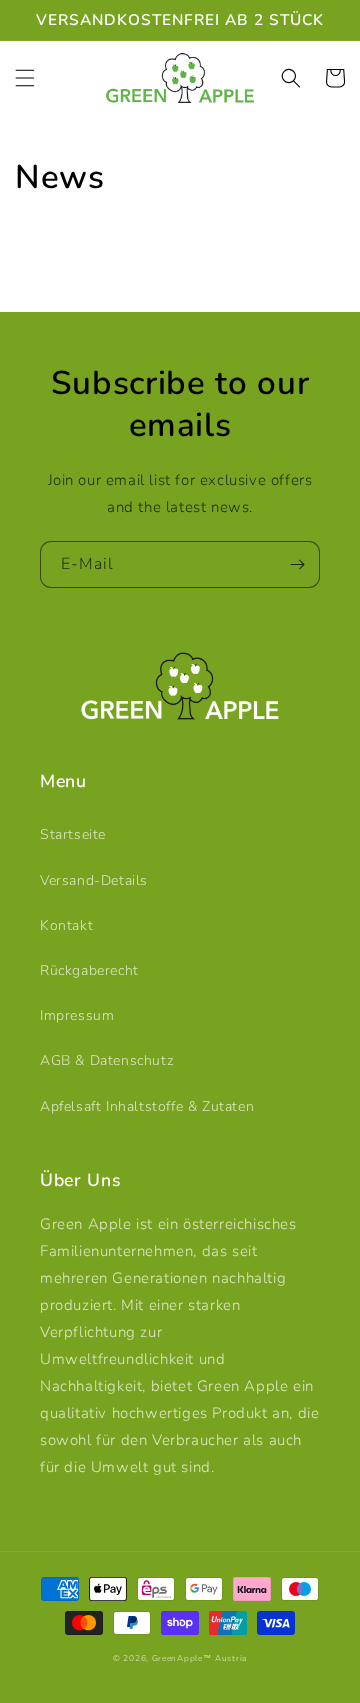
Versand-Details (94, 880)
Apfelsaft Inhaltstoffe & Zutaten (147, 1106)
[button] (25, 78)
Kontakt (66, 925)
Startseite (73, 834)
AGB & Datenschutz (106, 1060)
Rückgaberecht (89, 970)
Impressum (77, 1015)
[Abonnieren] (297, 564)
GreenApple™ (182, 1658)
